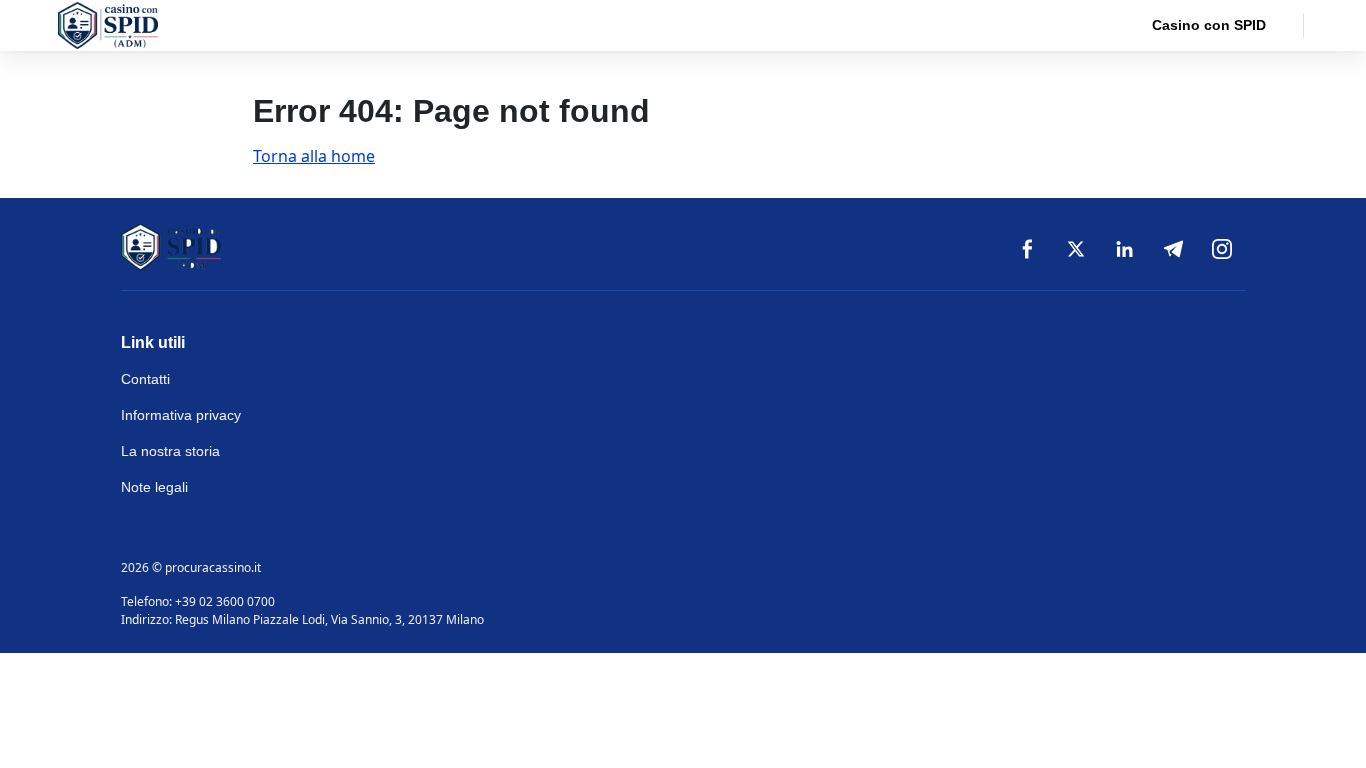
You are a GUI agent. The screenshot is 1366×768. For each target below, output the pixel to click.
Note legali (154, 487)
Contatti (145, 379)
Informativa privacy (181, 415)
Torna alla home (314, 156)
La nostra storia (170, 451)
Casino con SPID (1209, 25)
